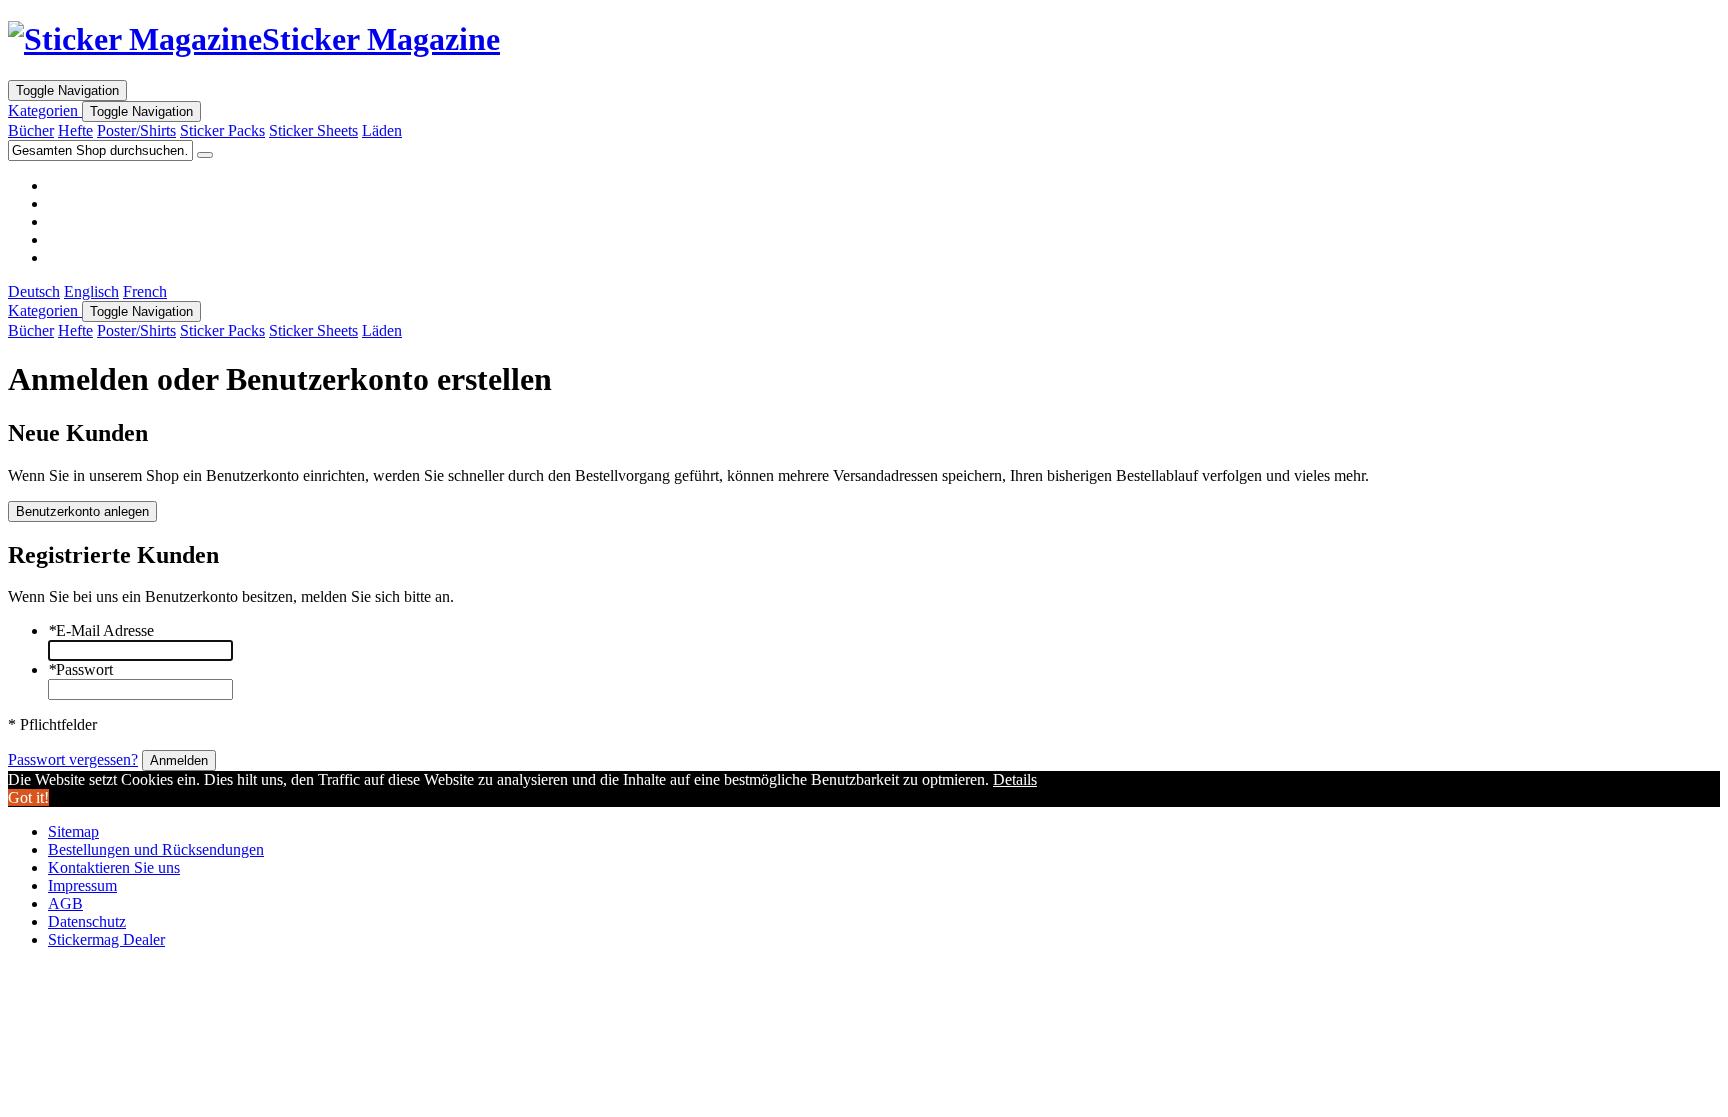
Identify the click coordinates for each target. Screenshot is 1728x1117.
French (145, 291)
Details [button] (1015, 779)
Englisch (91, 291)
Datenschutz (87, 921)
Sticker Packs (222, 130)
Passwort (80, 669)
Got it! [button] (28, 797)
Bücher (31, 130)
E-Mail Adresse (101, 630)
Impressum (82, 885)
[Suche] (205, 155)
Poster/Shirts (136, 130)
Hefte (75, 130)
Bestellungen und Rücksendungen (156, 849)
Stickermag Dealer (106, 939)
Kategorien (45, 110)
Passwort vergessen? (73, 759)
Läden (382, 130)
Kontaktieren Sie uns (114, 867)
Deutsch (34, 291)
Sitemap (73, 831)
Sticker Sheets (313, 130)
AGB (65, 903)
